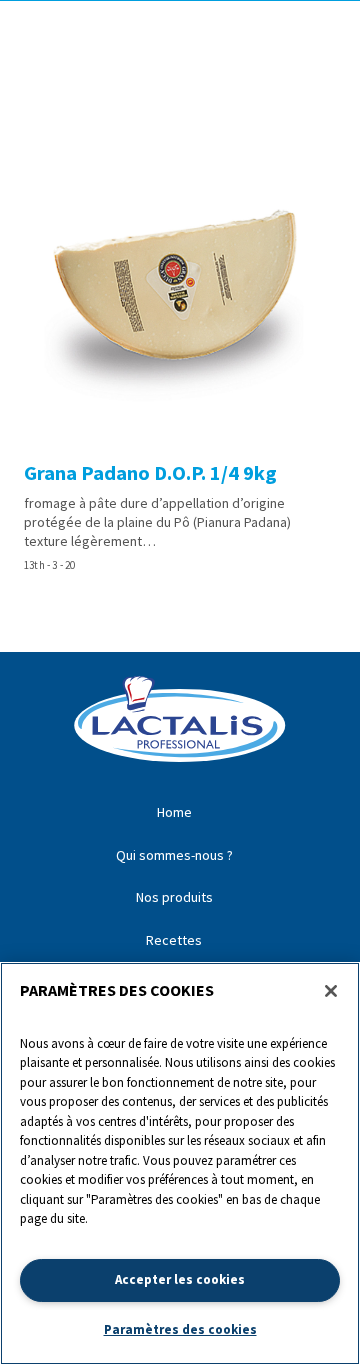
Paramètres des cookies (180, 1329)
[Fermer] (331, 991)
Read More (180, 357)
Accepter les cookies (180, 1279)
